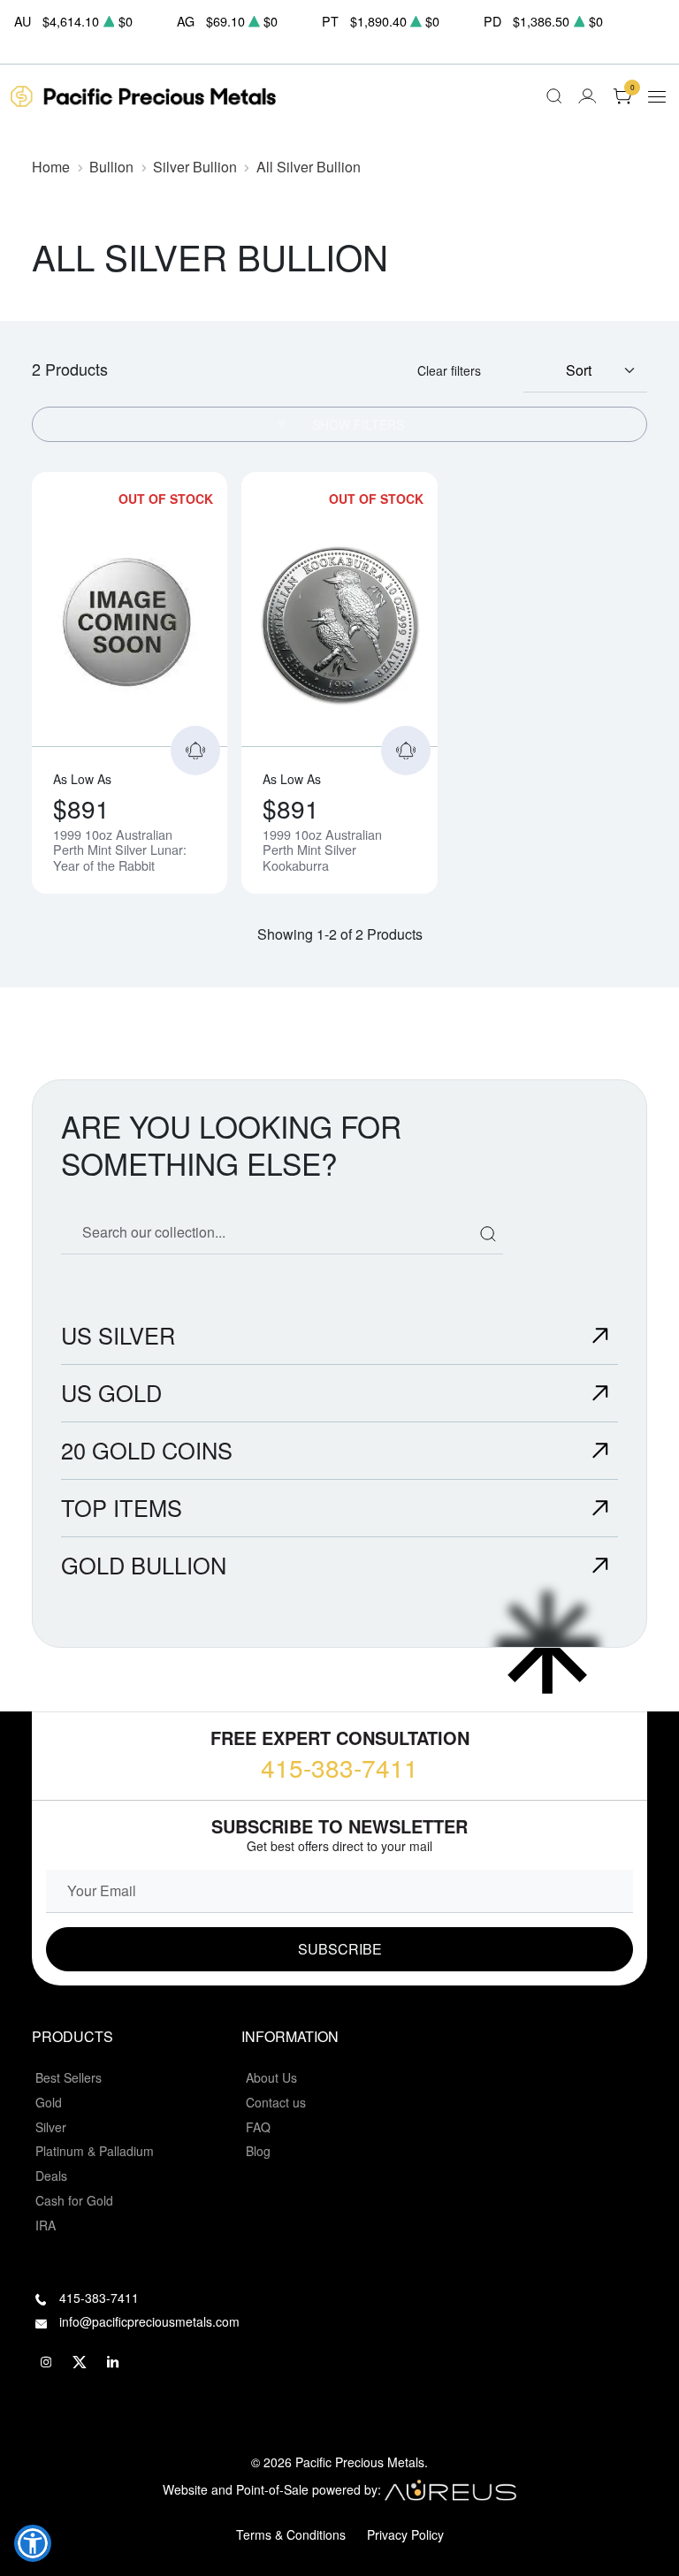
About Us (271, 2077)
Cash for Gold (74, 2200)
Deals (51, 2176)
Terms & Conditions (291, 2534)
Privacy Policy (405, 2534)
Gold (49, 2102)
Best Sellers (69, 2077)
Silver (51, 2127)
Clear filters (449, 370)
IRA (46, 2225)
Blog (258, 2151)
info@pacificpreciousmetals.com (149, 2321)
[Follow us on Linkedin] (113, 2362)
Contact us (276, 2102)
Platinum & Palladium (95, 2151)
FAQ (258, 2127)
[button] (33, 2543)
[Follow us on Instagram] (46, 2362)
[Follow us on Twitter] (80, 2362)
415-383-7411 (339, 1767)
